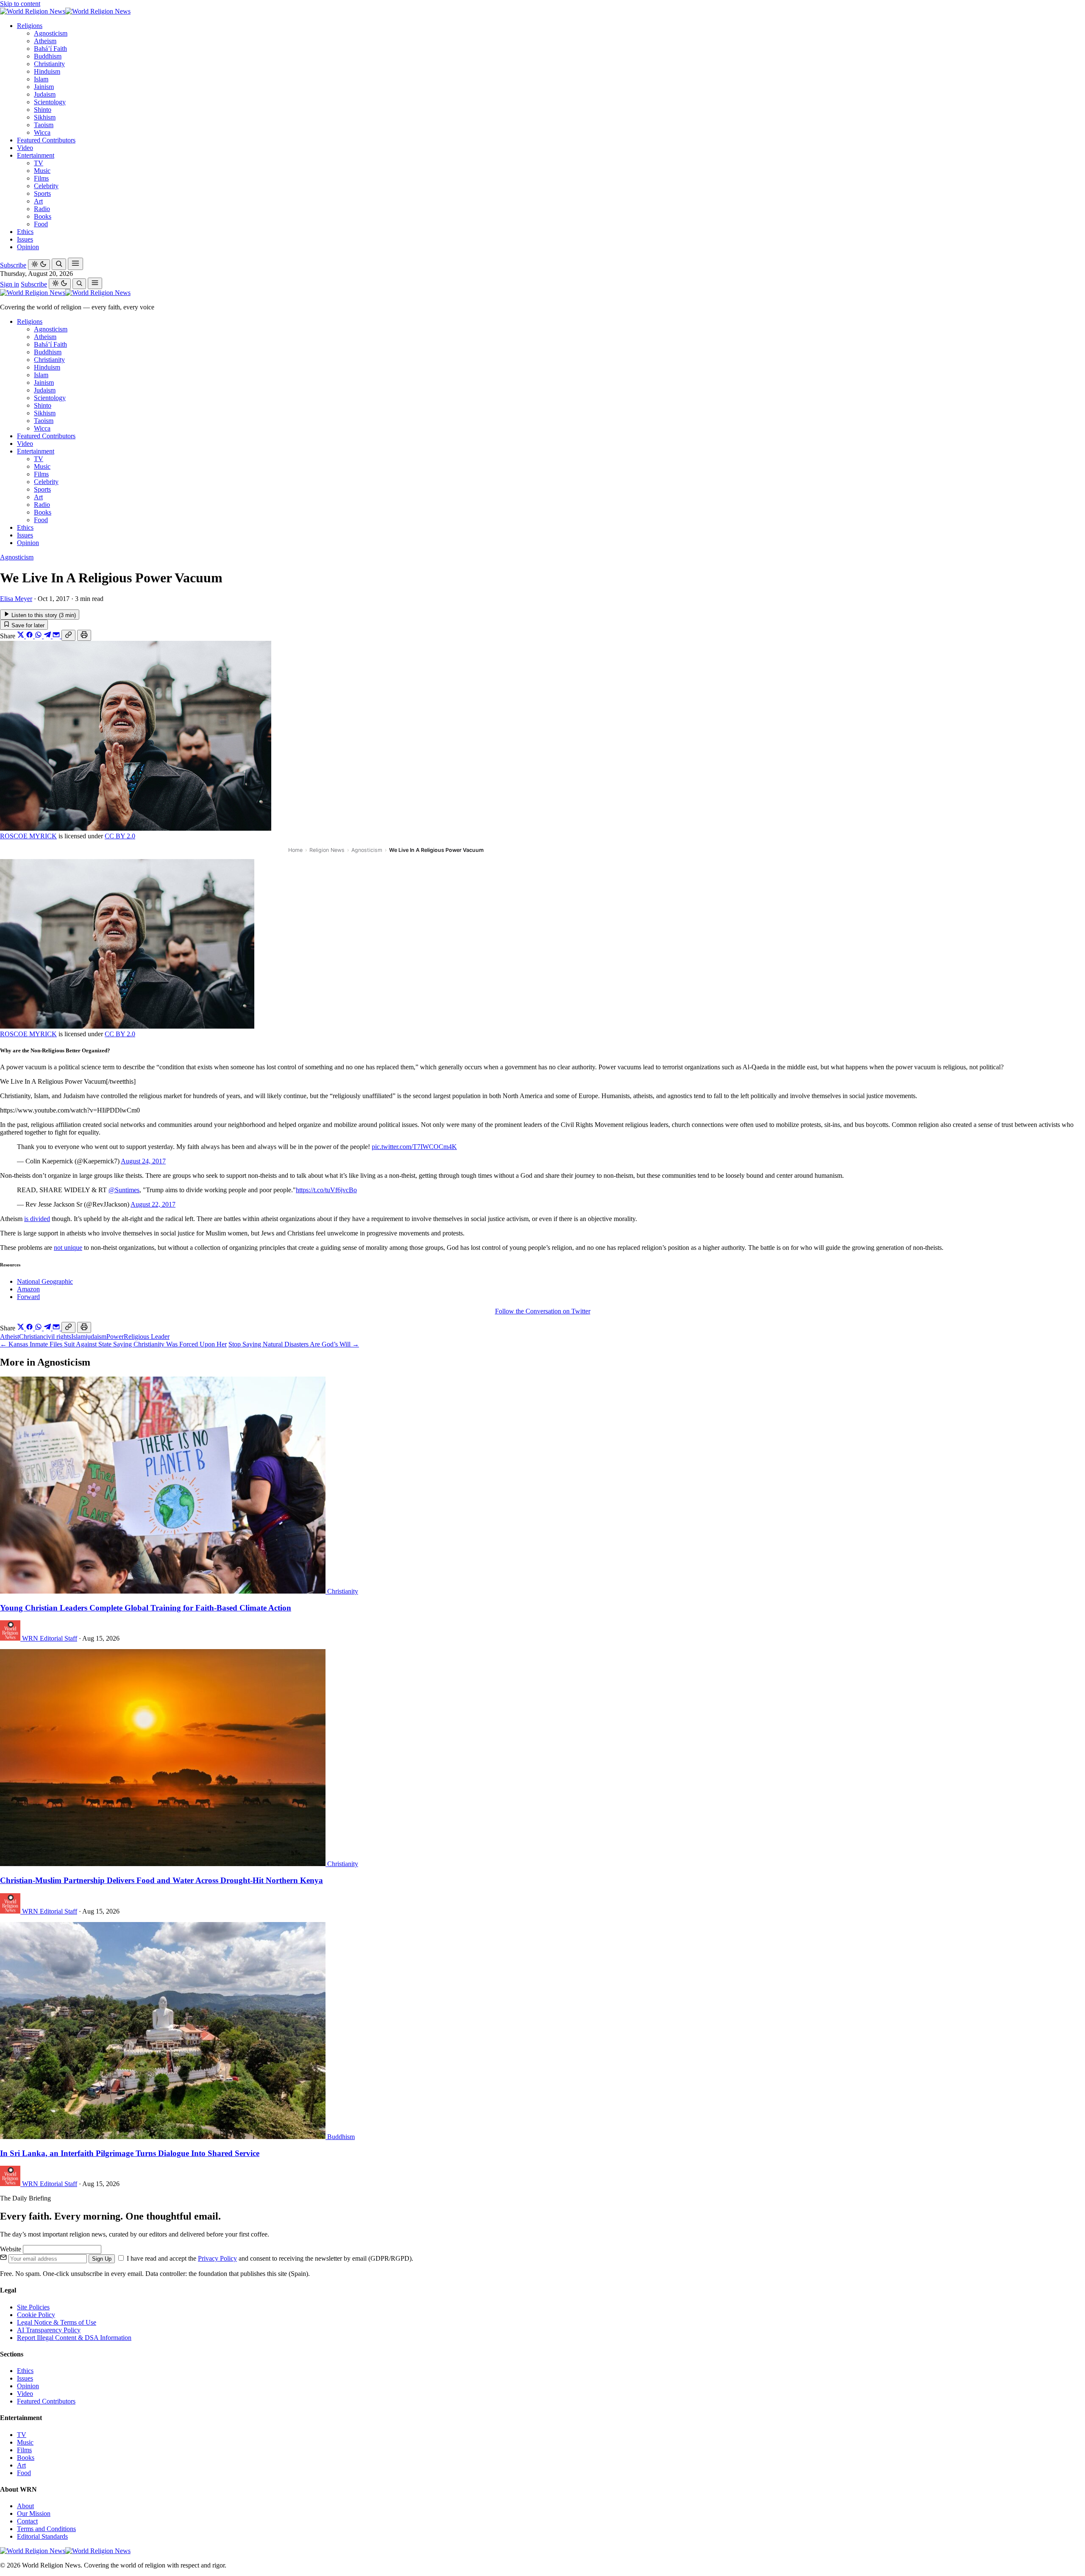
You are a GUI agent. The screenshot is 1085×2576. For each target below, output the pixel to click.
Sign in (10, 284)
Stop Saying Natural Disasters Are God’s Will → (294, 1344)
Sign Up (102, 2259)
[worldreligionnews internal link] (65, 11)
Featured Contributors (46, 140)
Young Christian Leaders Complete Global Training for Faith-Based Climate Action (146, 1608)
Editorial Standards (42, 2536)
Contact (27, 2521)
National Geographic (45, 1281)
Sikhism (45, 117)
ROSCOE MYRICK (28, 836)
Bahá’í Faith (50, 49)
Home (295, 850)
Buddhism (48, 56)
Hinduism (47, 71)
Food (41, 224)
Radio (42, 209)
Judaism (45, 94)
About (25, 2506)
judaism (96, 1337)
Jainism (44, 87)
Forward (28, 1297)
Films (41, 178)
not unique (68, 1248)
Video (25, 148)
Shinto (43, 110)
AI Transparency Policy (49, 2330)
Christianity (49, 64)
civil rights (57, 1337)
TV (39, 163)
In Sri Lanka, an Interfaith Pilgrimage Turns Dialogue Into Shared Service (130, 2153)
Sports (42, 193)
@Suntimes (124, 1190)
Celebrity (46, 186)
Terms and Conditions (46, 2529)
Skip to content (20, 4)
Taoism (44, 125)
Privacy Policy (217, 2258)
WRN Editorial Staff (50, 1638)
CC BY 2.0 (120, 836)
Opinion (28, 247)
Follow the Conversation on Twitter (543, 1311)
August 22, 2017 (153, 1204)
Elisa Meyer (16, 599)
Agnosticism (51, 33)
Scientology (50, 102)
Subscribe (13, 265)
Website (11, 2249)
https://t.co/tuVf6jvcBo (326, 1190)
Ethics (25, 232)
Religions (30, 26)
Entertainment (36, 155)
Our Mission (34, 2513)
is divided (37, 1219)
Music (42, 171)
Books (43, 216)
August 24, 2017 (143, 1161)
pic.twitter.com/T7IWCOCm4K (414, 1147)
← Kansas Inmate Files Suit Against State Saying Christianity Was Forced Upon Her (113, 1344)
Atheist (10, 1337)
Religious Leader (147, 1337)
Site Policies (33, 2307)
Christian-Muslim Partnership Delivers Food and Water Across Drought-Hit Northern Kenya (161, 1880)
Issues (25, 239)
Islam (41, 79)
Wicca (42, 132)
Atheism (45, 41)
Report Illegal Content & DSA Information (74, 2338)
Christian (31, 1337)
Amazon (28, 1289)
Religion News (327, 850)
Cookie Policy (36, 2315)
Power (115, 1337)
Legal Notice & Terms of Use (57, 2322)
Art (38, 201)
